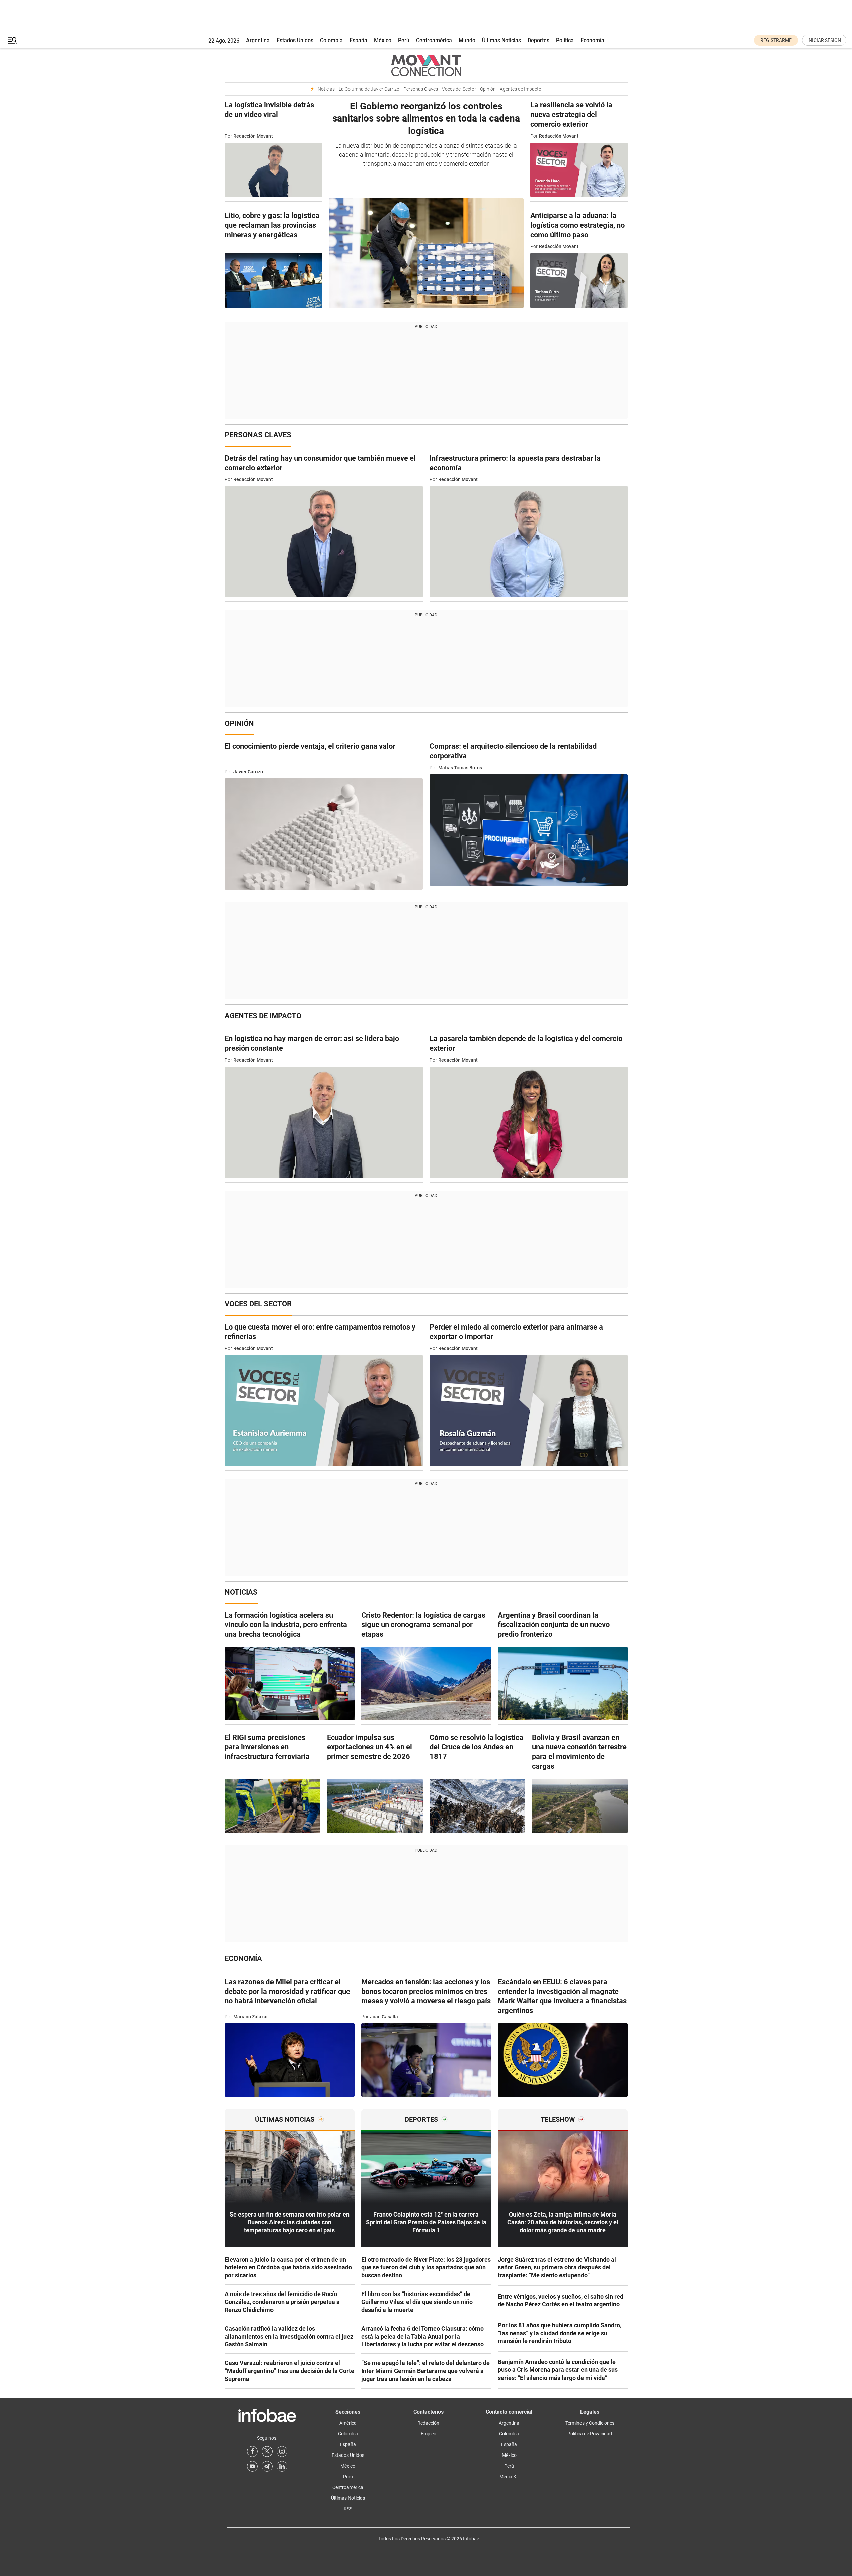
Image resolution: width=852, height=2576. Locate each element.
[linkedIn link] (282, 2466)
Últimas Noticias (501, 40)
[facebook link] (252, 2451)
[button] (12, 40)
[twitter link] (267, 2451)
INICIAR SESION (824, 40)
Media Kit (509, 2477)
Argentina (258, 40)
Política (565, 40)
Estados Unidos (295, 40)
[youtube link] (252, 2466)
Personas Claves (421, 89)
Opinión (488, 89)
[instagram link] (282, 2451)
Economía (592, 40)
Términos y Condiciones (590, 2423)
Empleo (429, 2434)
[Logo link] (426, 65)
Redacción (428, 2423)
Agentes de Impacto (521, 89)
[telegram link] (267, 2466)
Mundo (467, 40)
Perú (404, 40)
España (358, 40)
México (383, 40)
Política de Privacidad (590, 2434)
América (348, 2423)
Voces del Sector (459, 89)
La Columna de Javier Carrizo (369, 89)
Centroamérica (434, 40)
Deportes (538, 40)
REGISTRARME (776, 40)
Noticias (326, 89)
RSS (348, 2509)
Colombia (331, 40)
